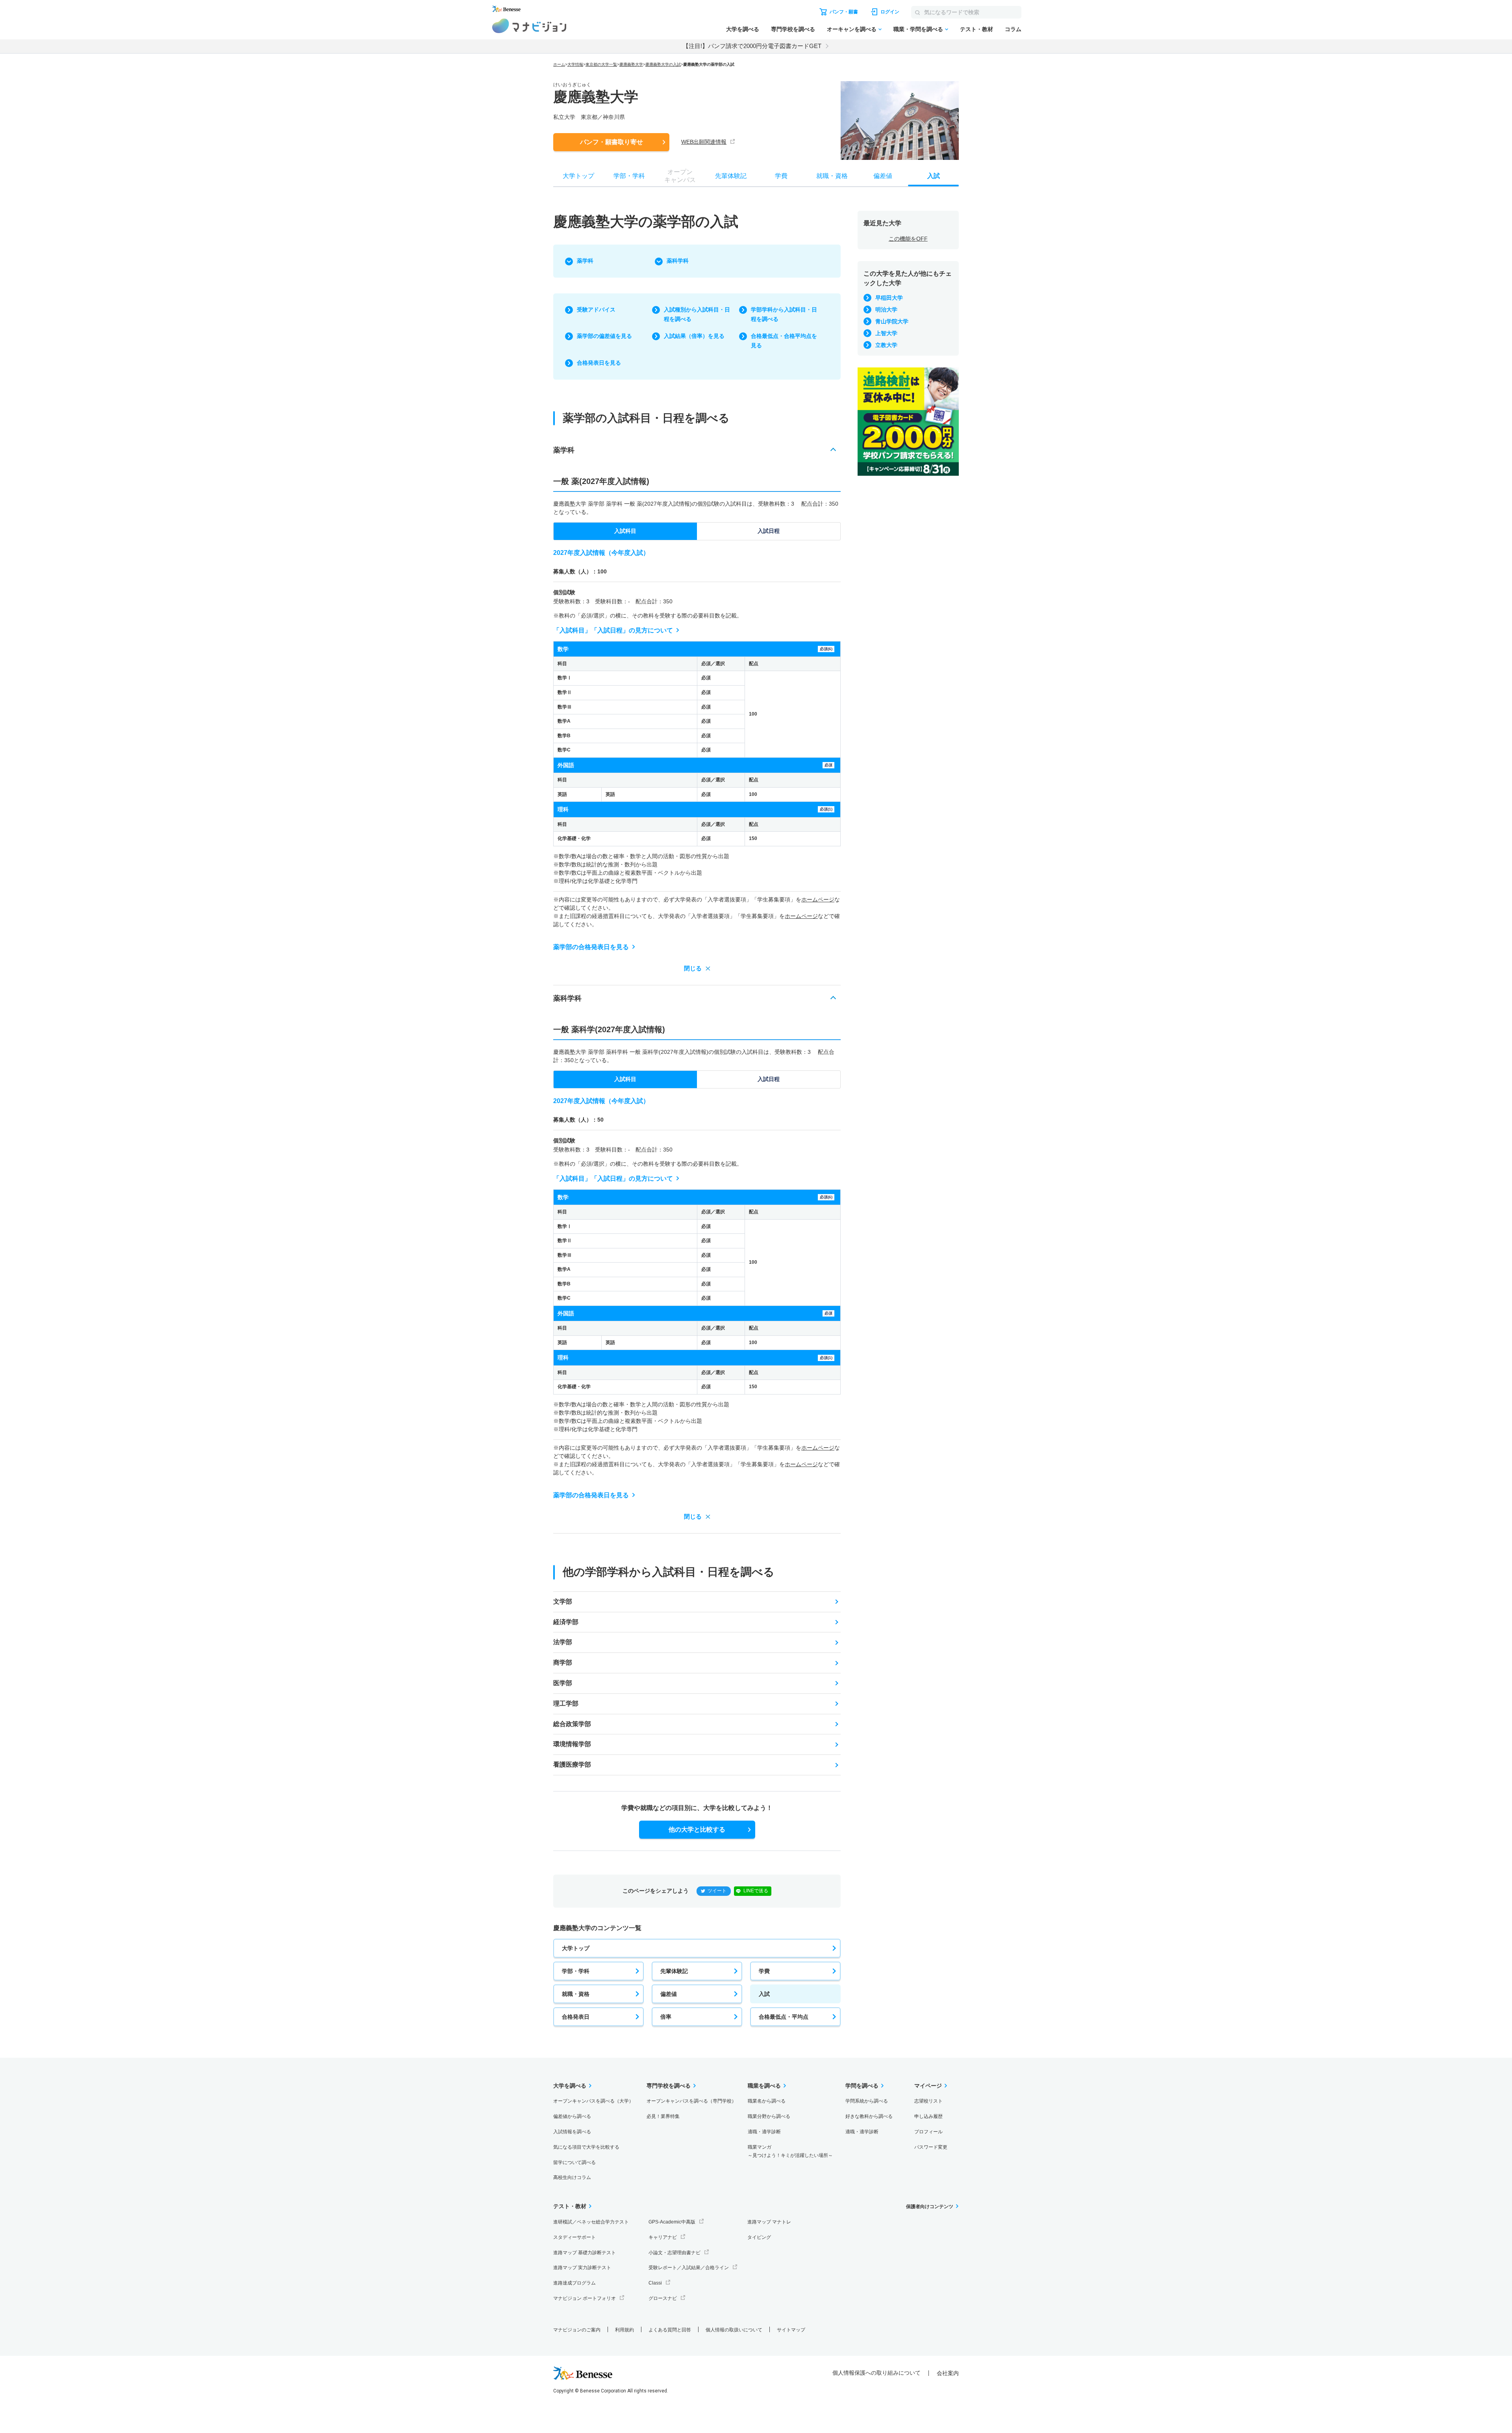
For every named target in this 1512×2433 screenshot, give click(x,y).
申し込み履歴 (928, 2116)
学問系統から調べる (867, 2101)
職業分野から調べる (769, 2116)
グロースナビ (663, 2298)
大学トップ (576, 1948)
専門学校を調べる (793, 29)
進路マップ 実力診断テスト (582, 2268)
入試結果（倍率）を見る (694, 336)
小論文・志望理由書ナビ (674, 2253)
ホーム (559, 64)
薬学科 (585, 261)
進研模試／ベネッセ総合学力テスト (591, 2222)
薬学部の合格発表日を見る (591, 947)
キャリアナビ (663, 2237)
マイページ (928, 2086)
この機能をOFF (908, 239)
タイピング (759, 2237)
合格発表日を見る (599, 363)
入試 (764, 1994)
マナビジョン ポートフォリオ (585, 2298)
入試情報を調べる (572, 2132)
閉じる (693, 968)
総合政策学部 (572, 1724)
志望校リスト (928, 2101)
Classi (655, 2283)
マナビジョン (529, 26)
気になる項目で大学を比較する (586, 2147)
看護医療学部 (572, 1764)
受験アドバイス (596, 310)
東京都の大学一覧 (601, 64)
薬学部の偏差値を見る (604, 336)
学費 (764, 1971)
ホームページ (818, 899)
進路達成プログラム (574, 2283)
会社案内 (948, 2373)
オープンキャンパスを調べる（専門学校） (691, 2101)
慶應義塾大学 (631, 64)
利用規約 (624, 2330)
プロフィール (928, 2132)
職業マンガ (790, 2151)
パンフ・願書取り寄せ (611, 142)
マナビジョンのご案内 (577, 2330)
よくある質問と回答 (670, 2330)
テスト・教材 (976, 29)
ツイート (717, 1891)
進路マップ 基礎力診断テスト (585, 2253)
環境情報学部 (572, 1744)
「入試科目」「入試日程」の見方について (613, 630)
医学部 (563, 1683)
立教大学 (886, 345)
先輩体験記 (674, 1971)
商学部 (563, 1662)
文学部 (563, 1601)
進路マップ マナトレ (769, 2222)
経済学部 (566, 1622)
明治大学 (886, 310)
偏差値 (669, 1994)
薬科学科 (678, 261)
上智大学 (886, 333)
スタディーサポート (574, 2237)
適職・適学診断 (764, 2132)
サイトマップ (791, 2330)
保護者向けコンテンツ (930, 2207)
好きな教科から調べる (869, 2116)
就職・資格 (576, 1994)
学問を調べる (862, 2086)
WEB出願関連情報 (704, 142)
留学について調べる (574, 2162)
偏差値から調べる (572, 2116)
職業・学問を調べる (918, 29)
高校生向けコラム (572, 2177)
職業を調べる (764, 2086)
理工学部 (566, 1703)
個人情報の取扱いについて (734, 2330)
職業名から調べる (767, 2101)
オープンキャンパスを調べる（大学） (593, 2101)
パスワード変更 (931, 2147)
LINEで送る (756, 1891)
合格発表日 (576, 2017)
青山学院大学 (892, 321)
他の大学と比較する (697, 1829)
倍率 (666, 2017)
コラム (1013, 29)
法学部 (563, 1642)
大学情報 (575, 64)
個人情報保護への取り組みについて (876, 2373)
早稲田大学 (889, 298)
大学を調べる (743, 29)
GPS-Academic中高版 (672, 2222)
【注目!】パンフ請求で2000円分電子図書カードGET (752, 46)
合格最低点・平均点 (784, 2017)
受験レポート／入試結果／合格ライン (689, 2268)
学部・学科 (576, 1971)
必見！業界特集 (663, 2116)
